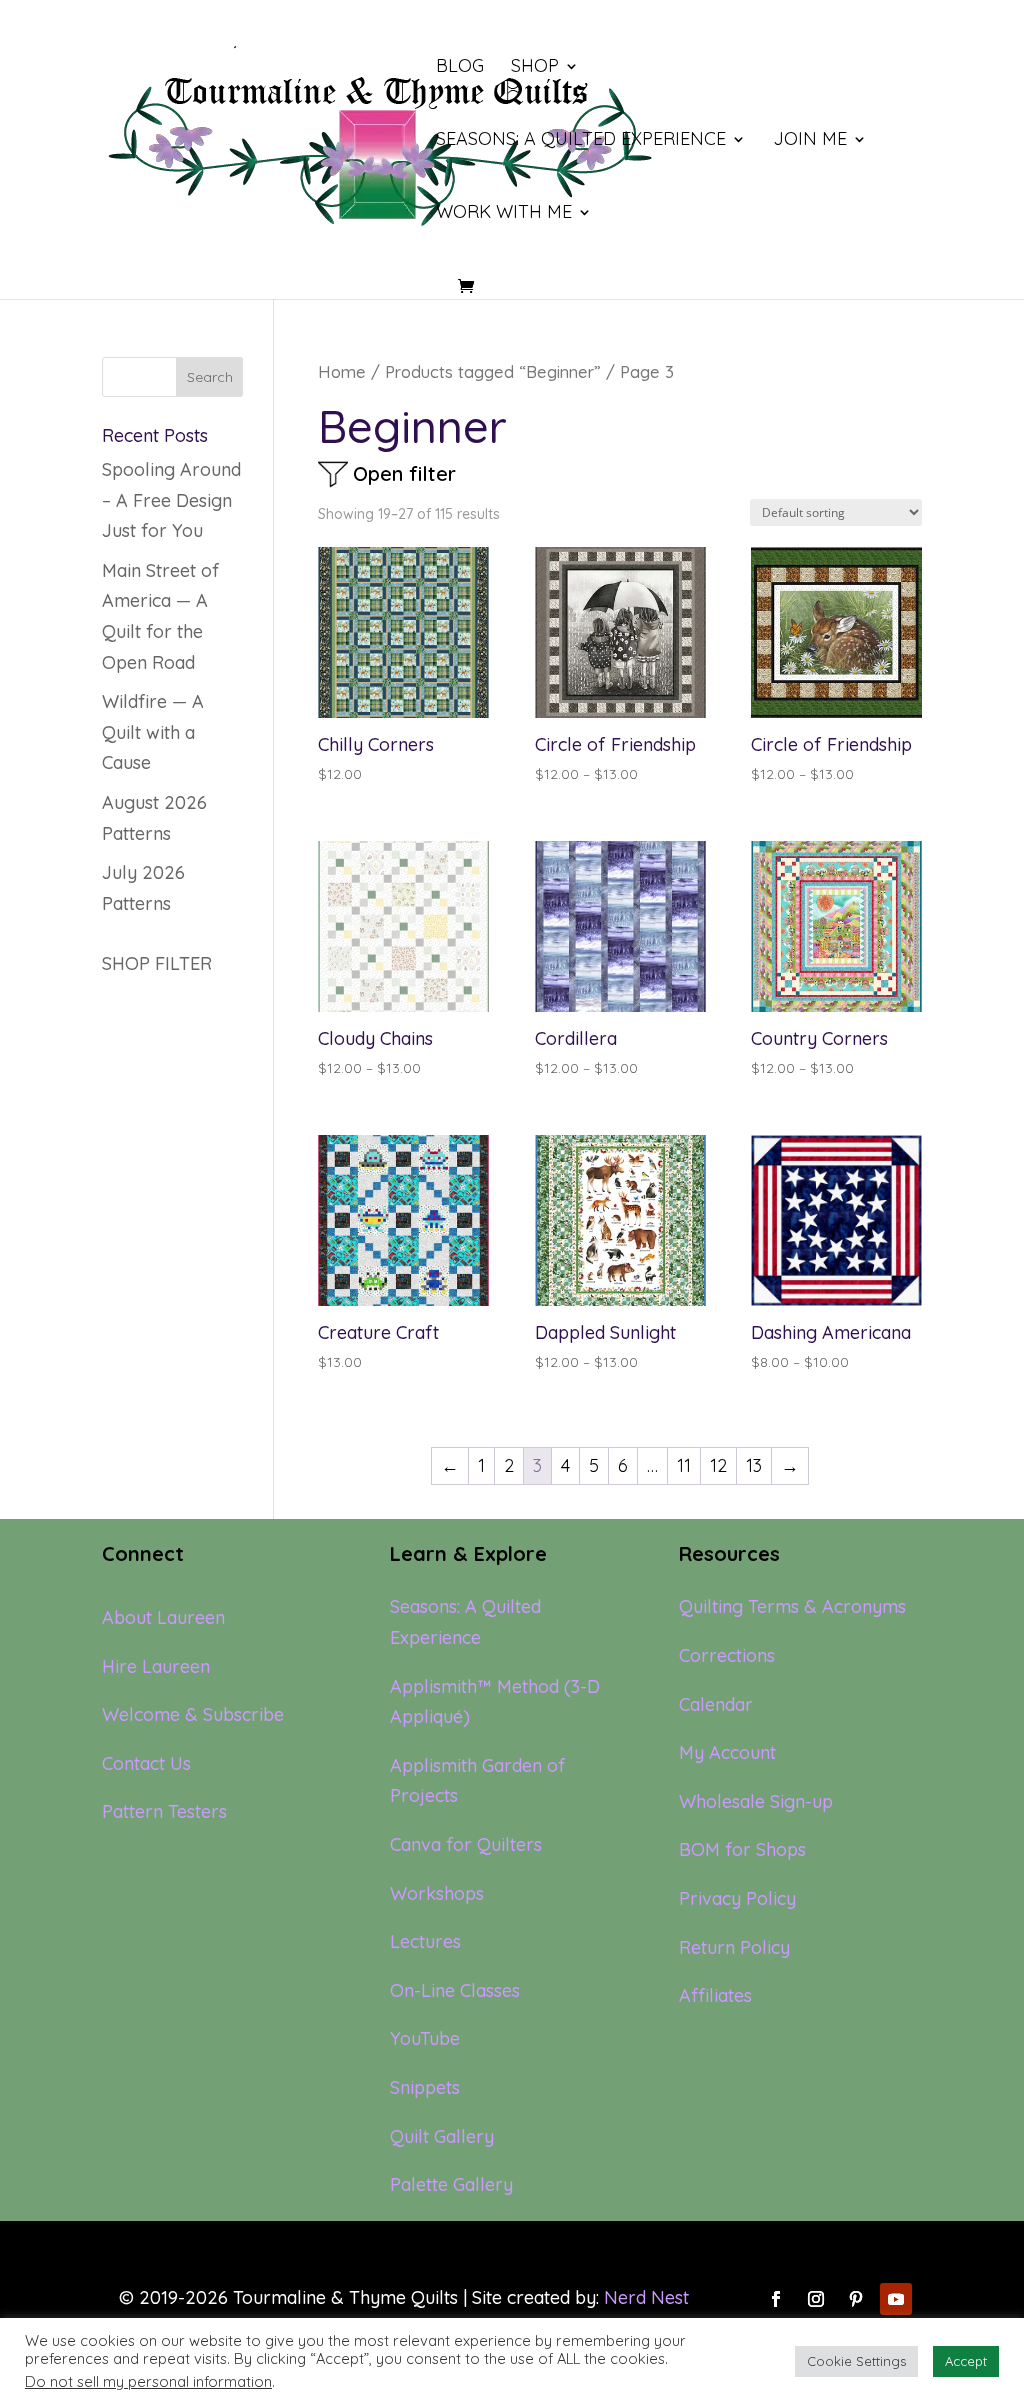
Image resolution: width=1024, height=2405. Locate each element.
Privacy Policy (737, 1898)
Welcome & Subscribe (193, 1714)
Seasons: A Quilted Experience (581, 141)
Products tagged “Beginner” (493, 371)
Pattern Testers (164, 1811)
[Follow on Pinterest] (856, 2299)
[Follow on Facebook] (776, 2299)
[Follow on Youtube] (896, 2299)
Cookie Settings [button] (856, 2361)
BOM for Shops (742, 1849)
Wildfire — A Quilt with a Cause (153, 732)
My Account (727, 1752)
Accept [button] (966, 2361)
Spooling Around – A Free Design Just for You (171, 500)
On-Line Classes (455, 1990)
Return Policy (734, 1947)
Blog (460, 68)
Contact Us (146, 1763)
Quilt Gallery (442, 2136)
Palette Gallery (451, 2184)
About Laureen (163, 1617)
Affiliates (715, 1995)
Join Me (810, 141)
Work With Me (504, 214)
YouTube (425, 2038)
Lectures (425, 1941)
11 (684, 1465)
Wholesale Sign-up (756, 1801)
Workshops (437, 1893)
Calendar (716, 1704)
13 (754, 1465)
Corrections (727, 1655)
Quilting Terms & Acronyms (792, 1606)
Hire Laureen (156, 1666)
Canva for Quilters (466, 1844)
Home (342, 371)
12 (718, 1465)
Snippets (425, 2087)
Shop (535, 68)
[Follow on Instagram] (816, 2299)
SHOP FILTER (157, 963)
